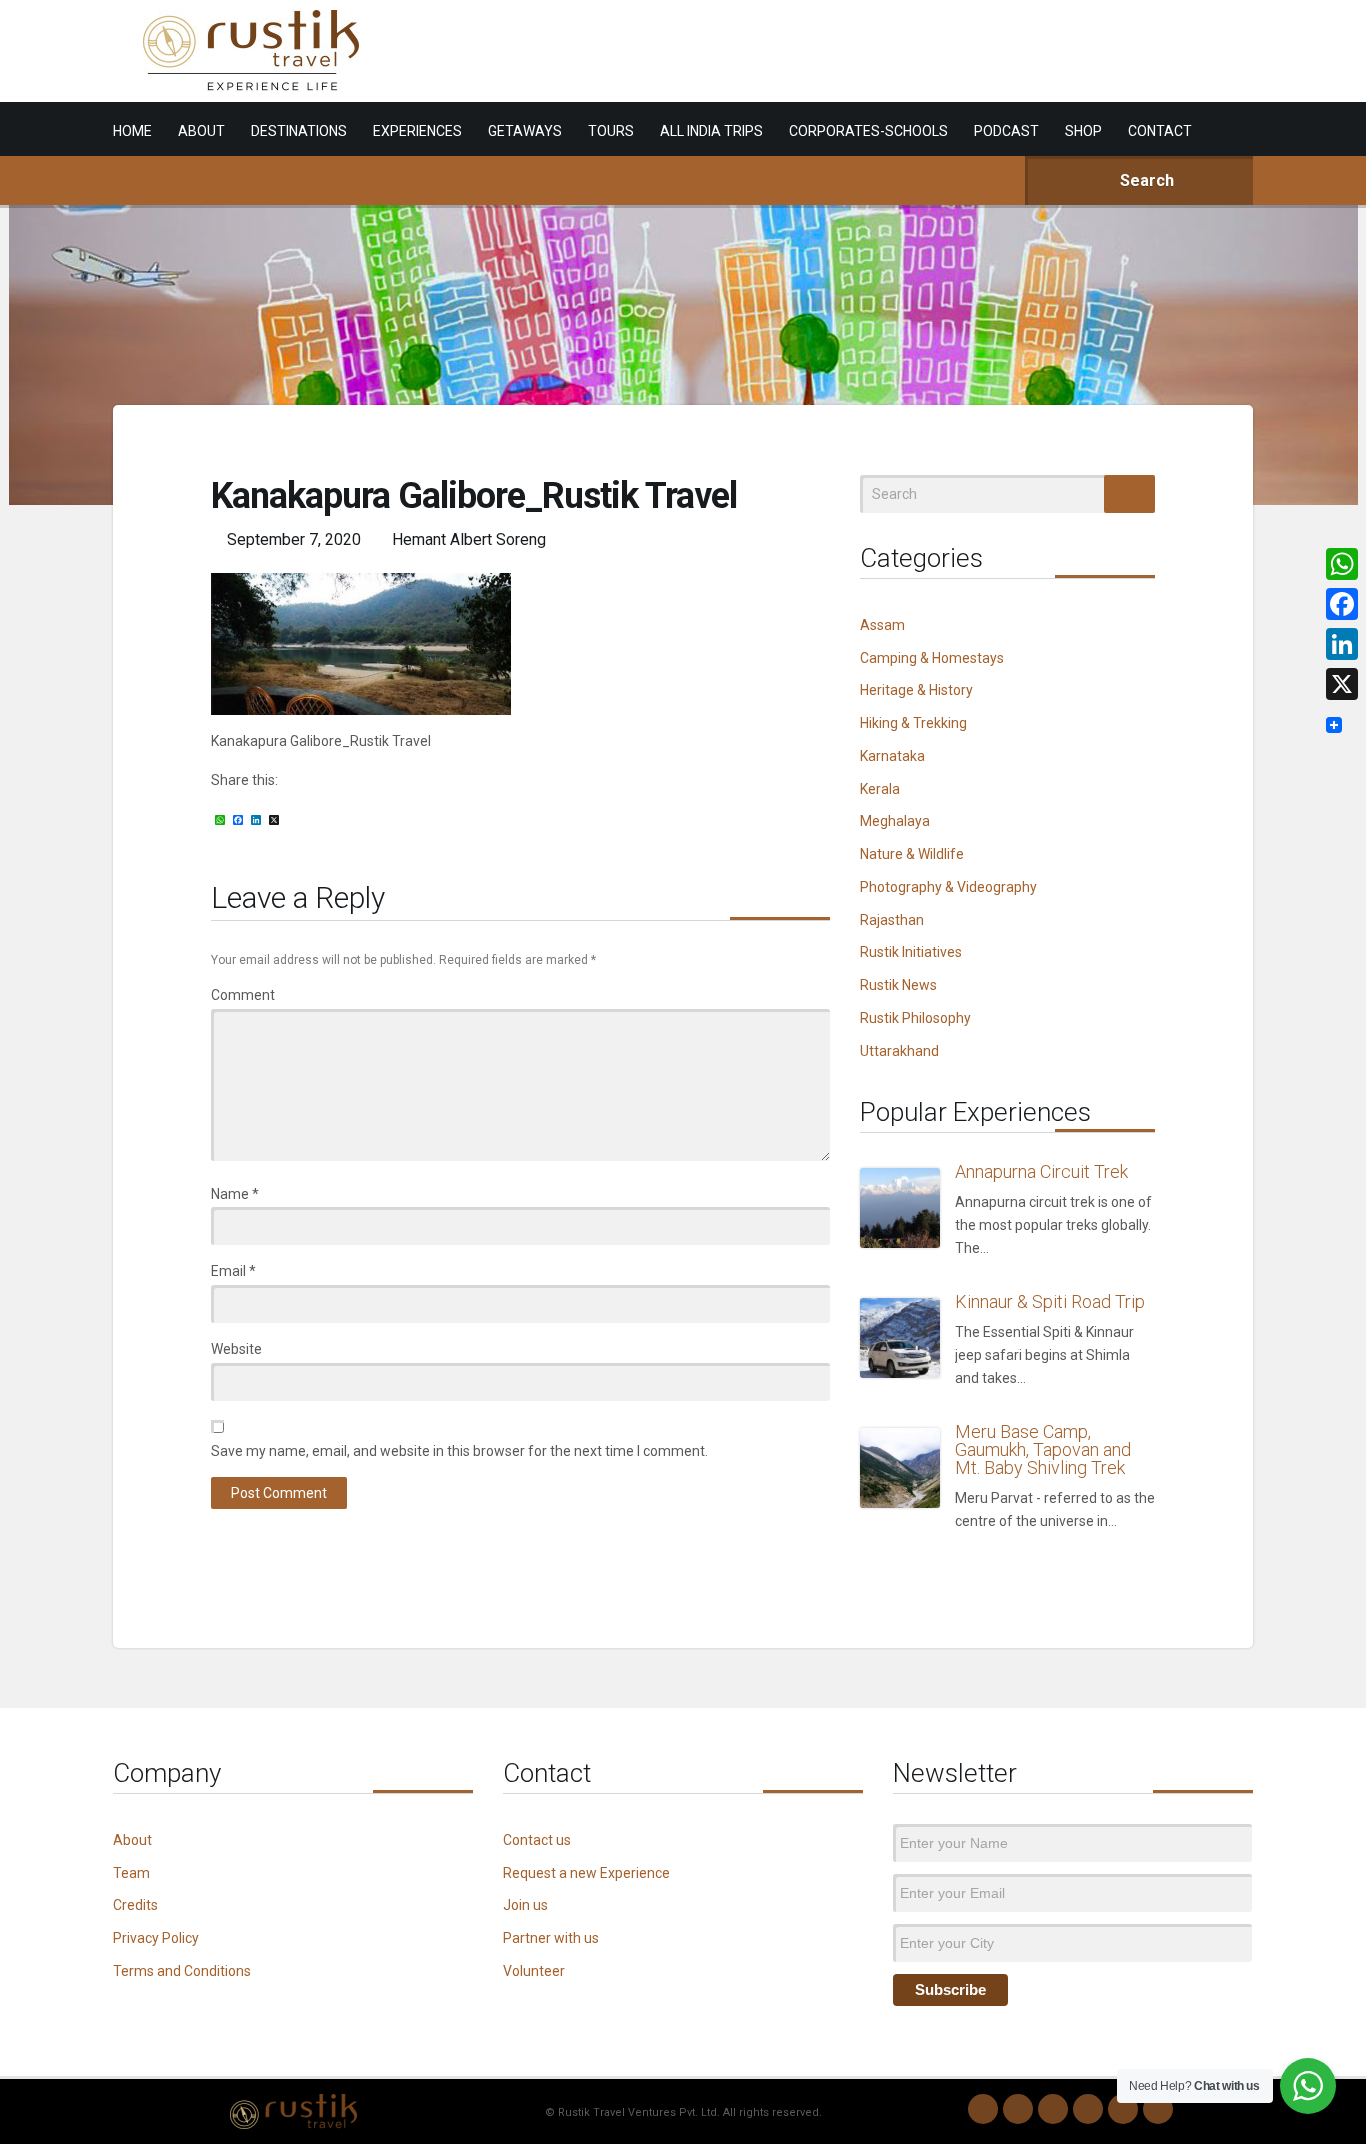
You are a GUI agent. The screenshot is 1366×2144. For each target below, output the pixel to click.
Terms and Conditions (182, 1971)
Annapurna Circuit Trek (1041, 1171)
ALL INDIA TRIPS (711, 131)
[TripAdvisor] (1158, 2109)
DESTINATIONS (299, 131)
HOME (132, 131)
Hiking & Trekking (913, 723)
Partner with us (551, 1938)
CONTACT (1160, 131)
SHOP (1083, 131)
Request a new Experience (586, 1873)
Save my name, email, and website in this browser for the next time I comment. (459, 1451)
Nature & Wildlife (912, 854)
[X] (1342, 684)
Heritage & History (916, 690)
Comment (243, 995)
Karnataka (892, 756)
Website (236, 1349)
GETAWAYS (525, 131)
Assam (882, 625)
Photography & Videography (948, 887)
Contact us (537, 1840)
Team (131, 1873)
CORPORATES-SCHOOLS (868, 131)
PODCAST (1006, 131)
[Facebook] (1053, 2109)
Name (235, 1194)
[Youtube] (1123, 2109)
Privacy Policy (156, 1938)
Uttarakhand (899, 1051)
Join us (525, 1905)
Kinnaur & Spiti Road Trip (1050, 1301)
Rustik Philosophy (915, 1018)
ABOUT (201, 131)
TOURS (611, 131)
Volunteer (534, 1971)
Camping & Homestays (932, 658)
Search (1145, 180)
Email (233, 1271)
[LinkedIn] (1088, 2109)
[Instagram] (1018, 2109)
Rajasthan (892, 920)
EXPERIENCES (417, 131)
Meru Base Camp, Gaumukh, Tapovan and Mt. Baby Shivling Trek (1043, 1449)
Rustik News (898, 985)
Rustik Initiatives (911, 952)
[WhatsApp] (983, 2109)
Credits (135, 1905)
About (132, 1840)
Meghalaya (895, 821)
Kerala (880, 789)
